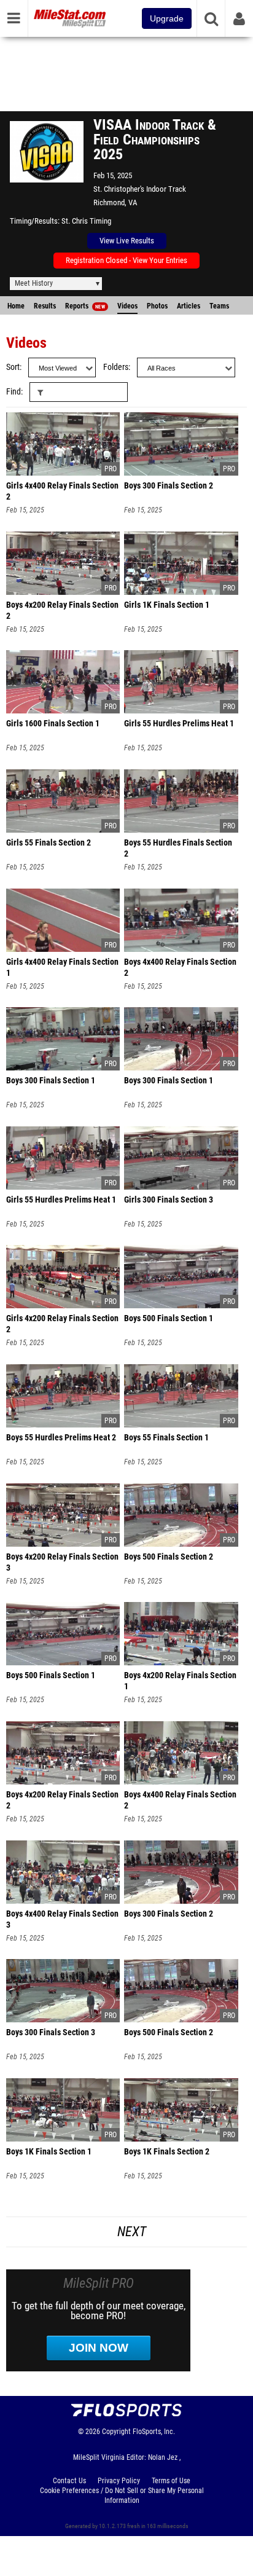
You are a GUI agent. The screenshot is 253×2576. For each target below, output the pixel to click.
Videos (127, 306)
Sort (13, 367)
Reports (85, 306)
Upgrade (167, 18)
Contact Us (69, 2481)
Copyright (116, 2432)
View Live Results (127, 241)
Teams (219, 306)
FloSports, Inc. (154, 2432)
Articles (189, 306)
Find (14, 392)
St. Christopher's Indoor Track (140, 189)
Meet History (34, 283)
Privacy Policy (119, 2481)
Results (45, 306)
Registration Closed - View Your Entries (126, 260)
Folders (116, 367)
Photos (157, 306)
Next (132, 2232)
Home (16, 306)
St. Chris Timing (86, 221)
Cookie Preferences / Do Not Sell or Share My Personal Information (122, 2495)
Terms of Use (171, 2481)
